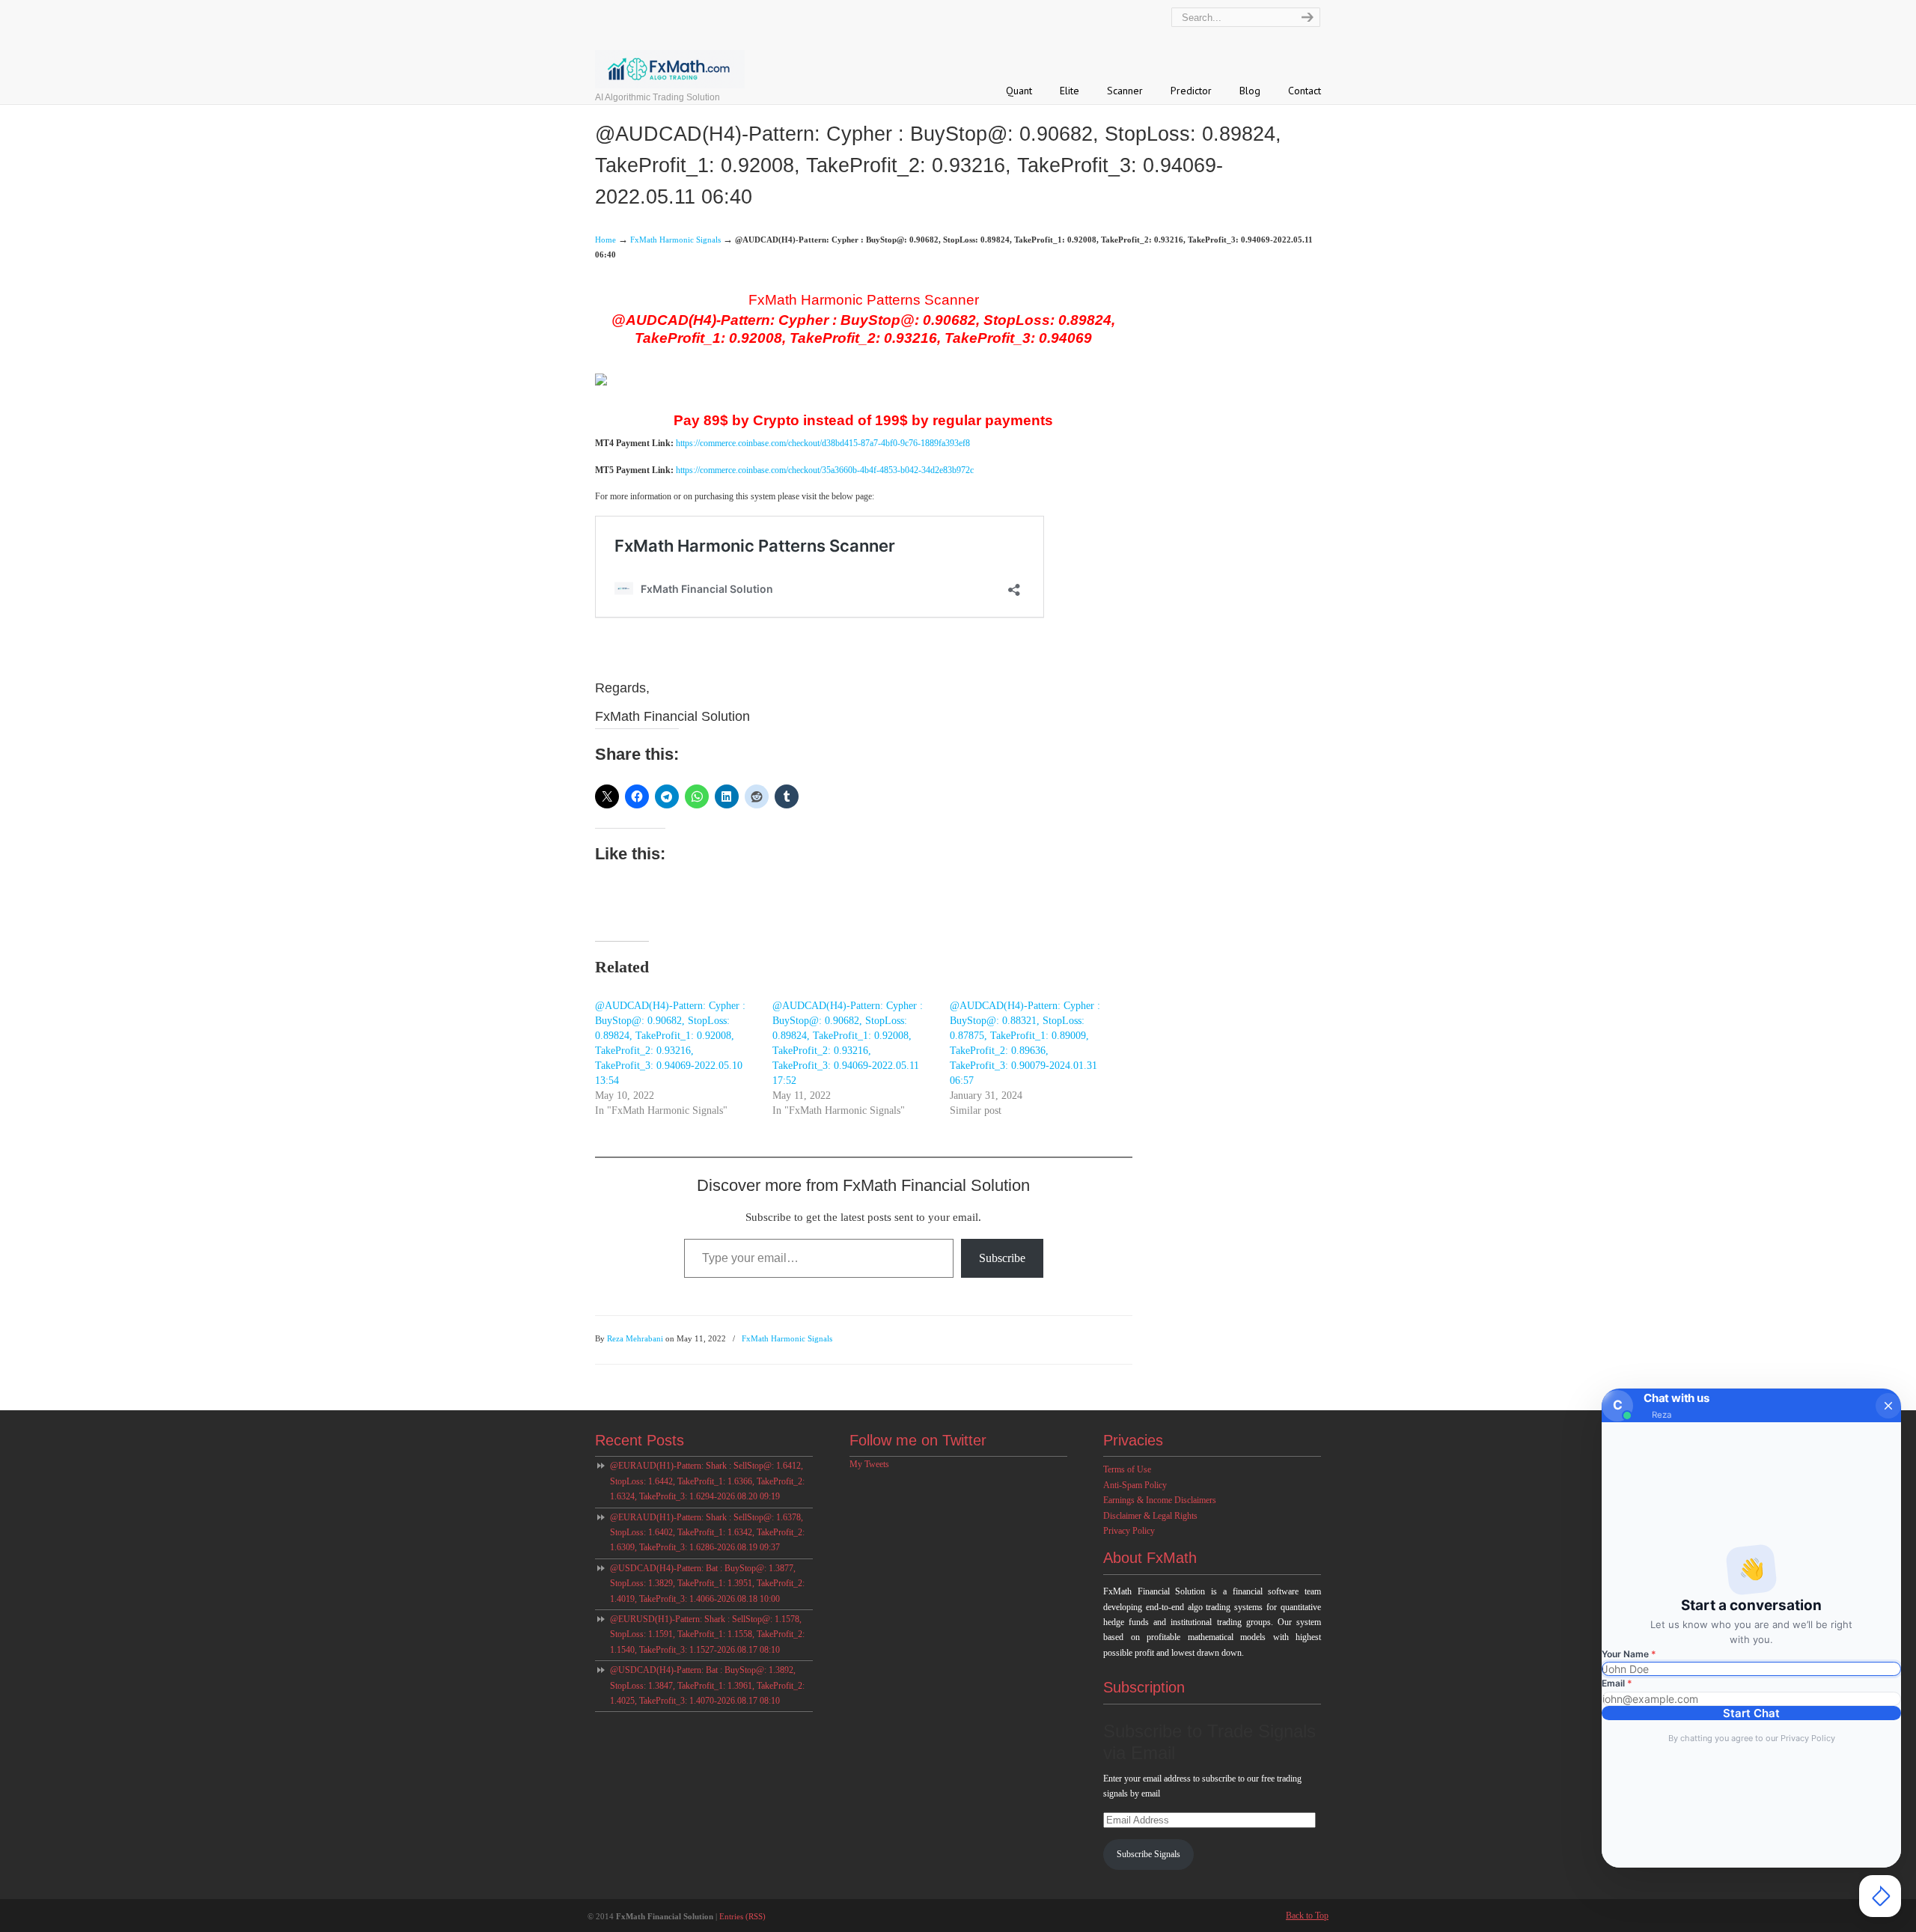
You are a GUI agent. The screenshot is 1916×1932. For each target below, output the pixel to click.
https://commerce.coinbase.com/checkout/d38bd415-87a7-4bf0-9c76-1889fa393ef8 (823, 443)
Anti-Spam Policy (1135, 1485)
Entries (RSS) (742, 1916)
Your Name (1629, 1654)
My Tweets (869, 1464)
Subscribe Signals (1148, 1854)
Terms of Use (1127, 1469)
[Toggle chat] (1880, 1896)
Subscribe (1002, 1258)
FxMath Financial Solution (702, 46)
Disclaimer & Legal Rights (1150, 1516)
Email (1617, 1683)
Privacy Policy (1129, 1531)
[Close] (1888, 1406)
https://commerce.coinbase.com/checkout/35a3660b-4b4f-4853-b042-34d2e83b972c (825, 470)
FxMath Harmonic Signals (675, 240)
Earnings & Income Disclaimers (1160, 1500)
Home (605, 240)
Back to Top (1307, 1916)
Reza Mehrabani (635, 1338)
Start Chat (1751, 1713)
